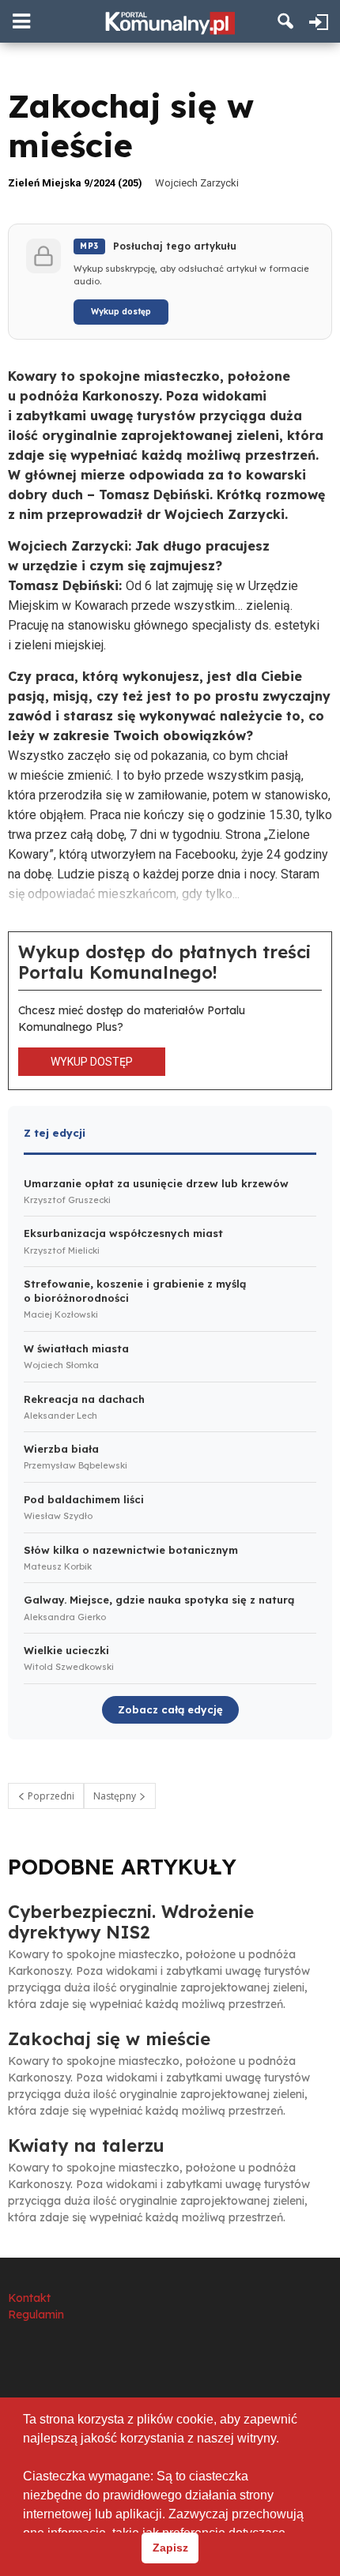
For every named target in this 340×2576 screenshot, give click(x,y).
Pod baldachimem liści (84, 1499)
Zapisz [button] (170, 2548)
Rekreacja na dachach (84, 1399)
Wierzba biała (61, 1449)
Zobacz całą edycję (170, 1709)
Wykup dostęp (121, 312)
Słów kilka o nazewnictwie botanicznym (131, 1550)
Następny (116, 1796)
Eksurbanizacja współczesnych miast (123, 1233)
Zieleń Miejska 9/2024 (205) (75, 183)
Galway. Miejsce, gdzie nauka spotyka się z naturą (159, 1600)
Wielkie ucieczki (66, 1650)
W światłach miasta (76, 1348)
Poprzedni (50, 1796)
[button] (286, 21)
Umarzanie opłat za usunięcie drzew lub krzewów (156, 1183)
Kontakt (29, 2298)
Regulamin (36, 2315)
